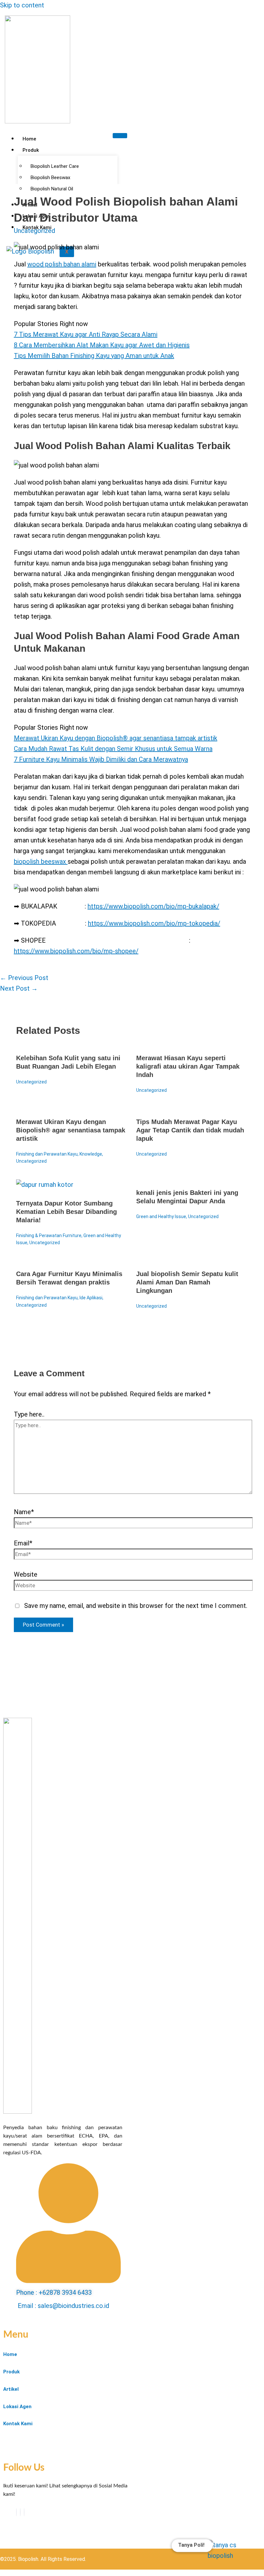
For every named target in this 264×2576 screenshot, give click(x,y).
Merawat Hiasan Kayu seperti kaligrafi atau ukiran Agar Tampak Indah (188, 1066)
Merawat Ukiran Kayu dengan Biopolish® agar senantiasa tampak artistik (116, 738)
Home (29, 139)
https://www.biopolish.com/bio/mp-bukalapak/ (153, 906)
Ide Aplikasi (91, 1298)
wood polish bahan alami (62, 264)
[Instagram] (24, 2512)
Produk (31, 150)
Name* (24, 1512)
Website (26, 1574)
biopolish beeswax (41, 861)
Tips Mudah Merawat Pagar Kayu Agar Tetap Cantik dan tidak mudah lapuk (190, 1130)
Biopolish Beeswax (50, 178)
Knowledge (91, 1154)
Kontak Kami (18, 2424)
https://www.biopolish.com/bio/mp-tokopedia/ (154, 923)
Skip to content (22, 5)
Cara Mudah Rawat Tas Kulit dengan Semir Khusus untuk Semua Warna (113, 749)
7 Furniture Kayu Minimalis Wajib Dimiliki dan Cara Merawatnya (101, 759)
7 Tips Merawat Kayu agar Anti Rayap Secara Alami (86, 334)
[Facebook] (16, 2512)
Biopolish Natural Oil (52, 189)
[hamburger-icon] (120, 136)
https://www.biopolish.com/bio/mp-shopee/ (76, 951)
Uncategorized (34, 231)
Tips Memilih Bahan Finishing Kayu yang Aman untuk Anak (94, 356)
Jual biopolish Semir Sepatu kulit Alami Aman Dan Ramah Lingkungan (187, 1282)
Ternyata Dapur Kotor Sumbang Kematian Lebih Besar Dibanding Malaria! (66, 1212)
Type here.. (29, 1414)
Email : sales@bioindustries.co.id (63, 2306)
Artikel (11, 2389)
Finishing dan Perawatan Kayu (47, 1154)
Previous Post (24, 978)
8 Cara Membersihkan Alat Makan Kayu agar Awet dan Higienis (102, 345)
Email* (23, 1543)
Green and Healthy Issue (161, 1216)
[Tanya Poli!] (228, 2552)
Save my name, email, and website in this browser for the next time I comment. (136, 1606)
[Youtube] (20, 2512)
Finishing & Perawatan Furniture (49, 1235)
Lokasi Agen (17, 2407)
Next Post (19, 988)
